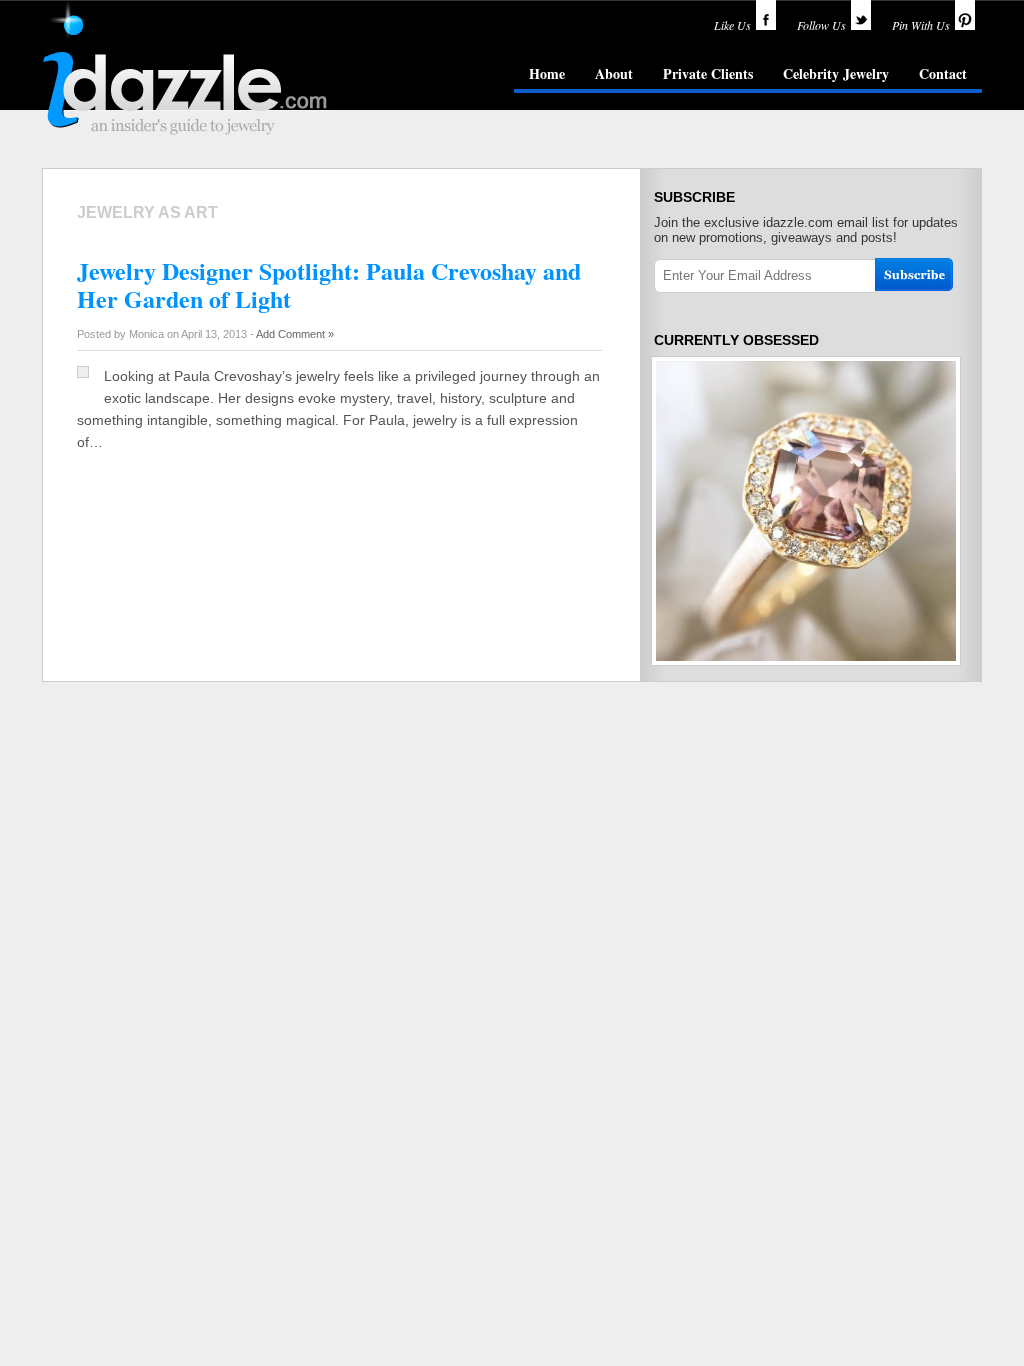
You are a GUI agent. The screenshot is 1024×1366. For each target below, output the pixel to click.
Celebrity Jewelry (836, 73)
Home (547, 73)
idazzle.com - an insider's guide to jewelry (186, 69)
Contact (943, 73)
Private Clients (708, 73)
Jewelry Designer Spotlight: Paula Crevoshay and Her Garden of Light (329, 284)
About (614, 73)
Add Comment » (295, 334)
